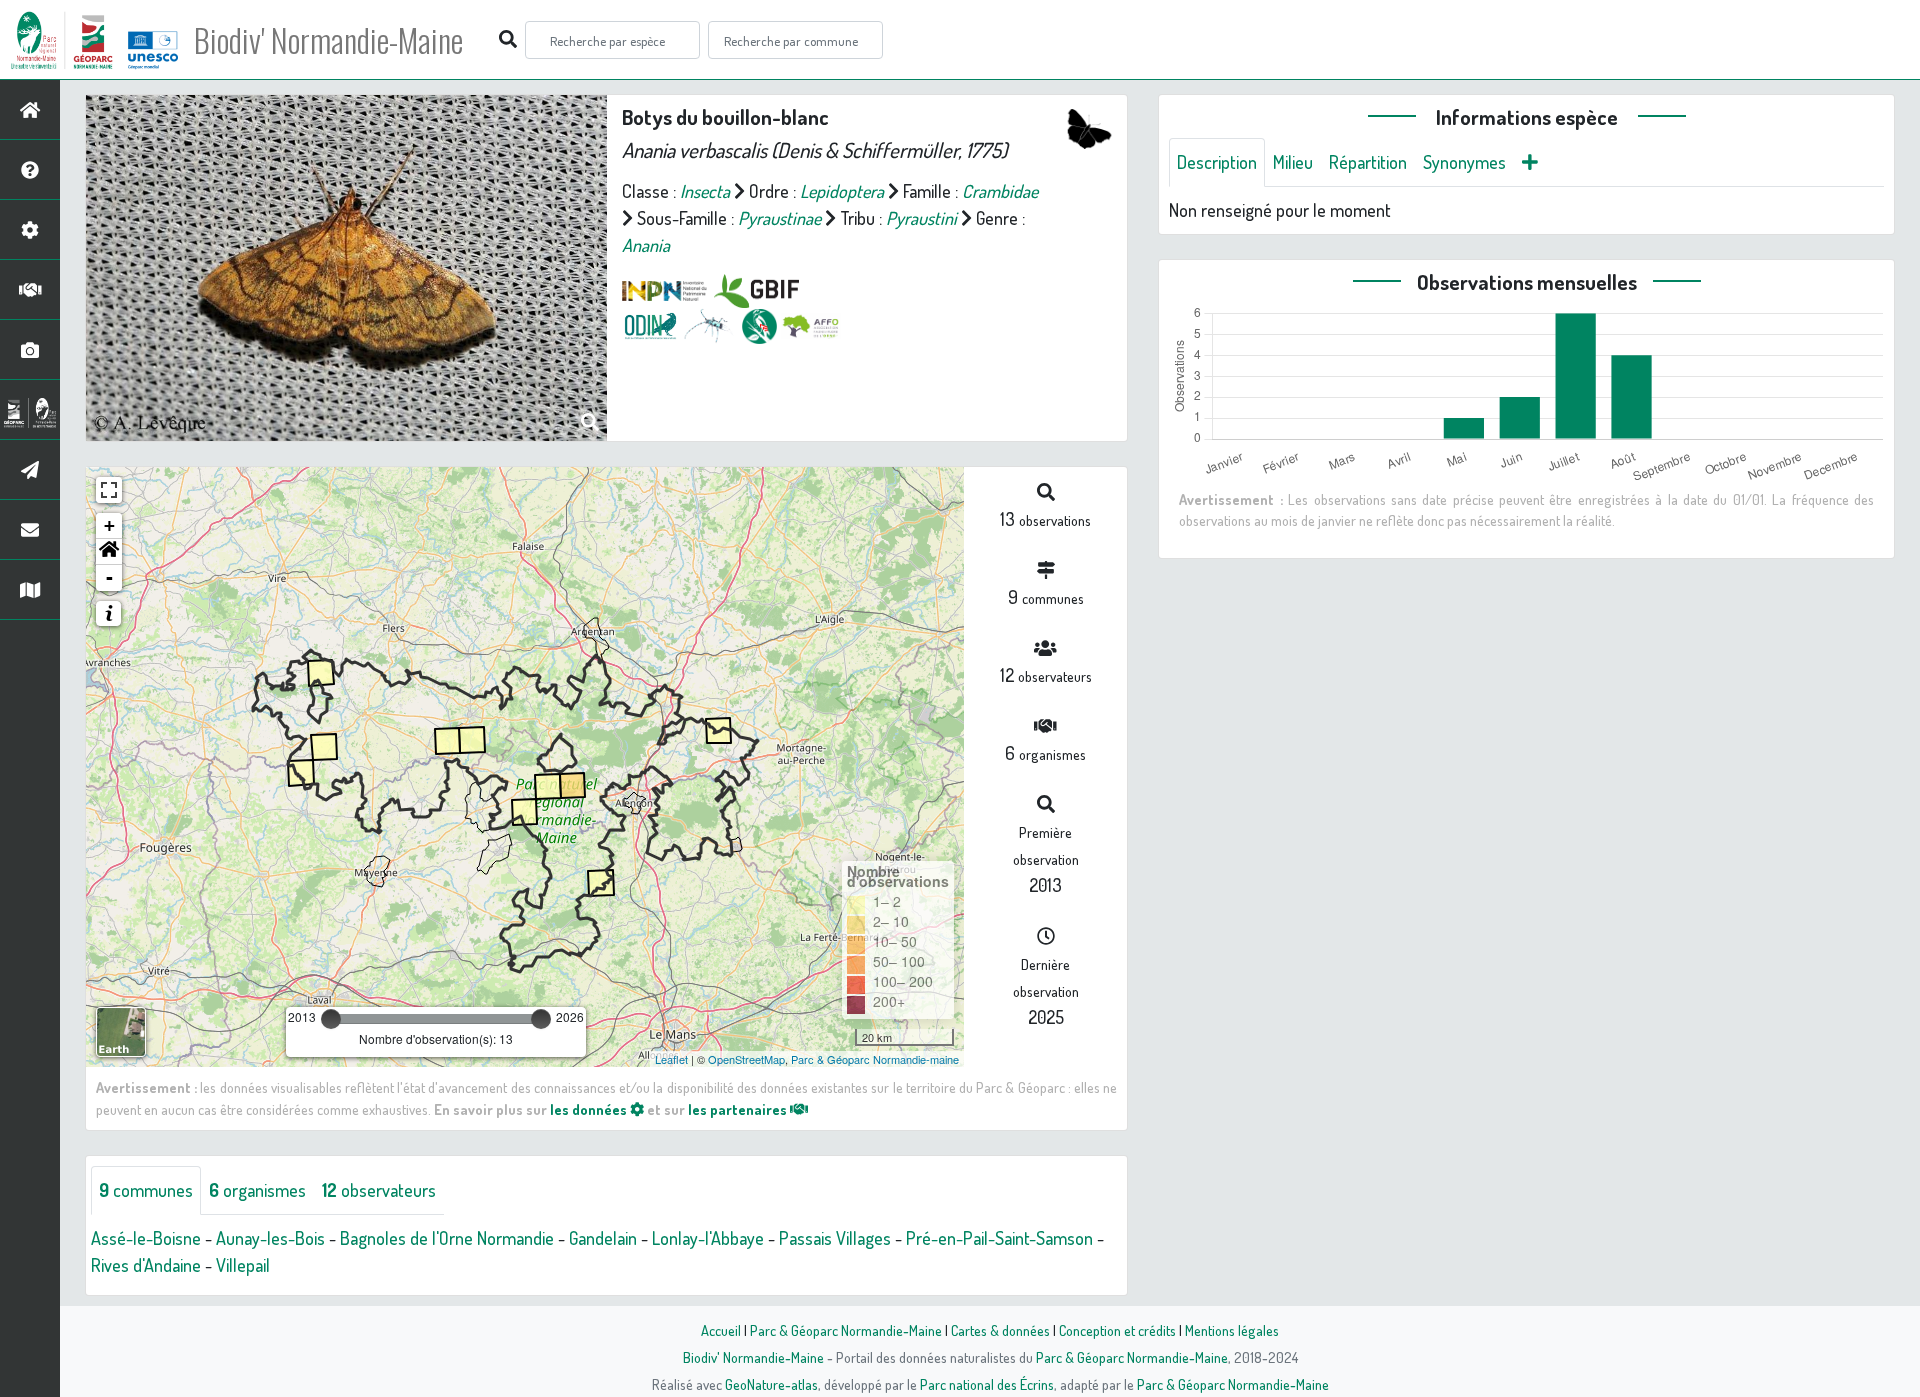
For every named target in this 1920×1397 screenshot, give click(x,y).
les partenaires (739, 1109)
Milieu (1293, 162)
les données (590, 1109)
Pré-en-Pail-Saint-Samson (999, 1238)
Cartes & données (1000, 1330)
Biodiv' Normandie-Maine (328, 40)
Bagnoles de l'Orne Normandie (447, 1238)
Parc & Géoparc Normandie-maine (875, 1059)
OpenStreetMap (746, 1059)
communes (146, 1190)
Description (1217, 162)
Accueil (721, 1330)
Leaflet (671, 1059)
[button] (109, 552)
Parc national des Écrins (987, 1384)
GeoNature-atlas (771, 1384)
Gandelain (603, 1238)
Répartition (1368, 162)
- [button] (109, 577)
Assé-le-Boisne (146, 1238)
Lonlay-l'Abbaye (708, 1238)
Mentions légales (1232, 1330)
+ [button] (109, 525)
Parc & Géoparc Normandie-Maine (846, 1330)
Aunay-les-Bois (270, 1238)
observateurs (379, 1190)
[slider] (331, 1019)
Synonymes (1464, 162)
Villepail (243, 1265)
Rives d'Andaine (146, 1265)
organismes (257, 1190)
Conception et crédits (1117, 1330)
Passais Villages (835, 1238)
